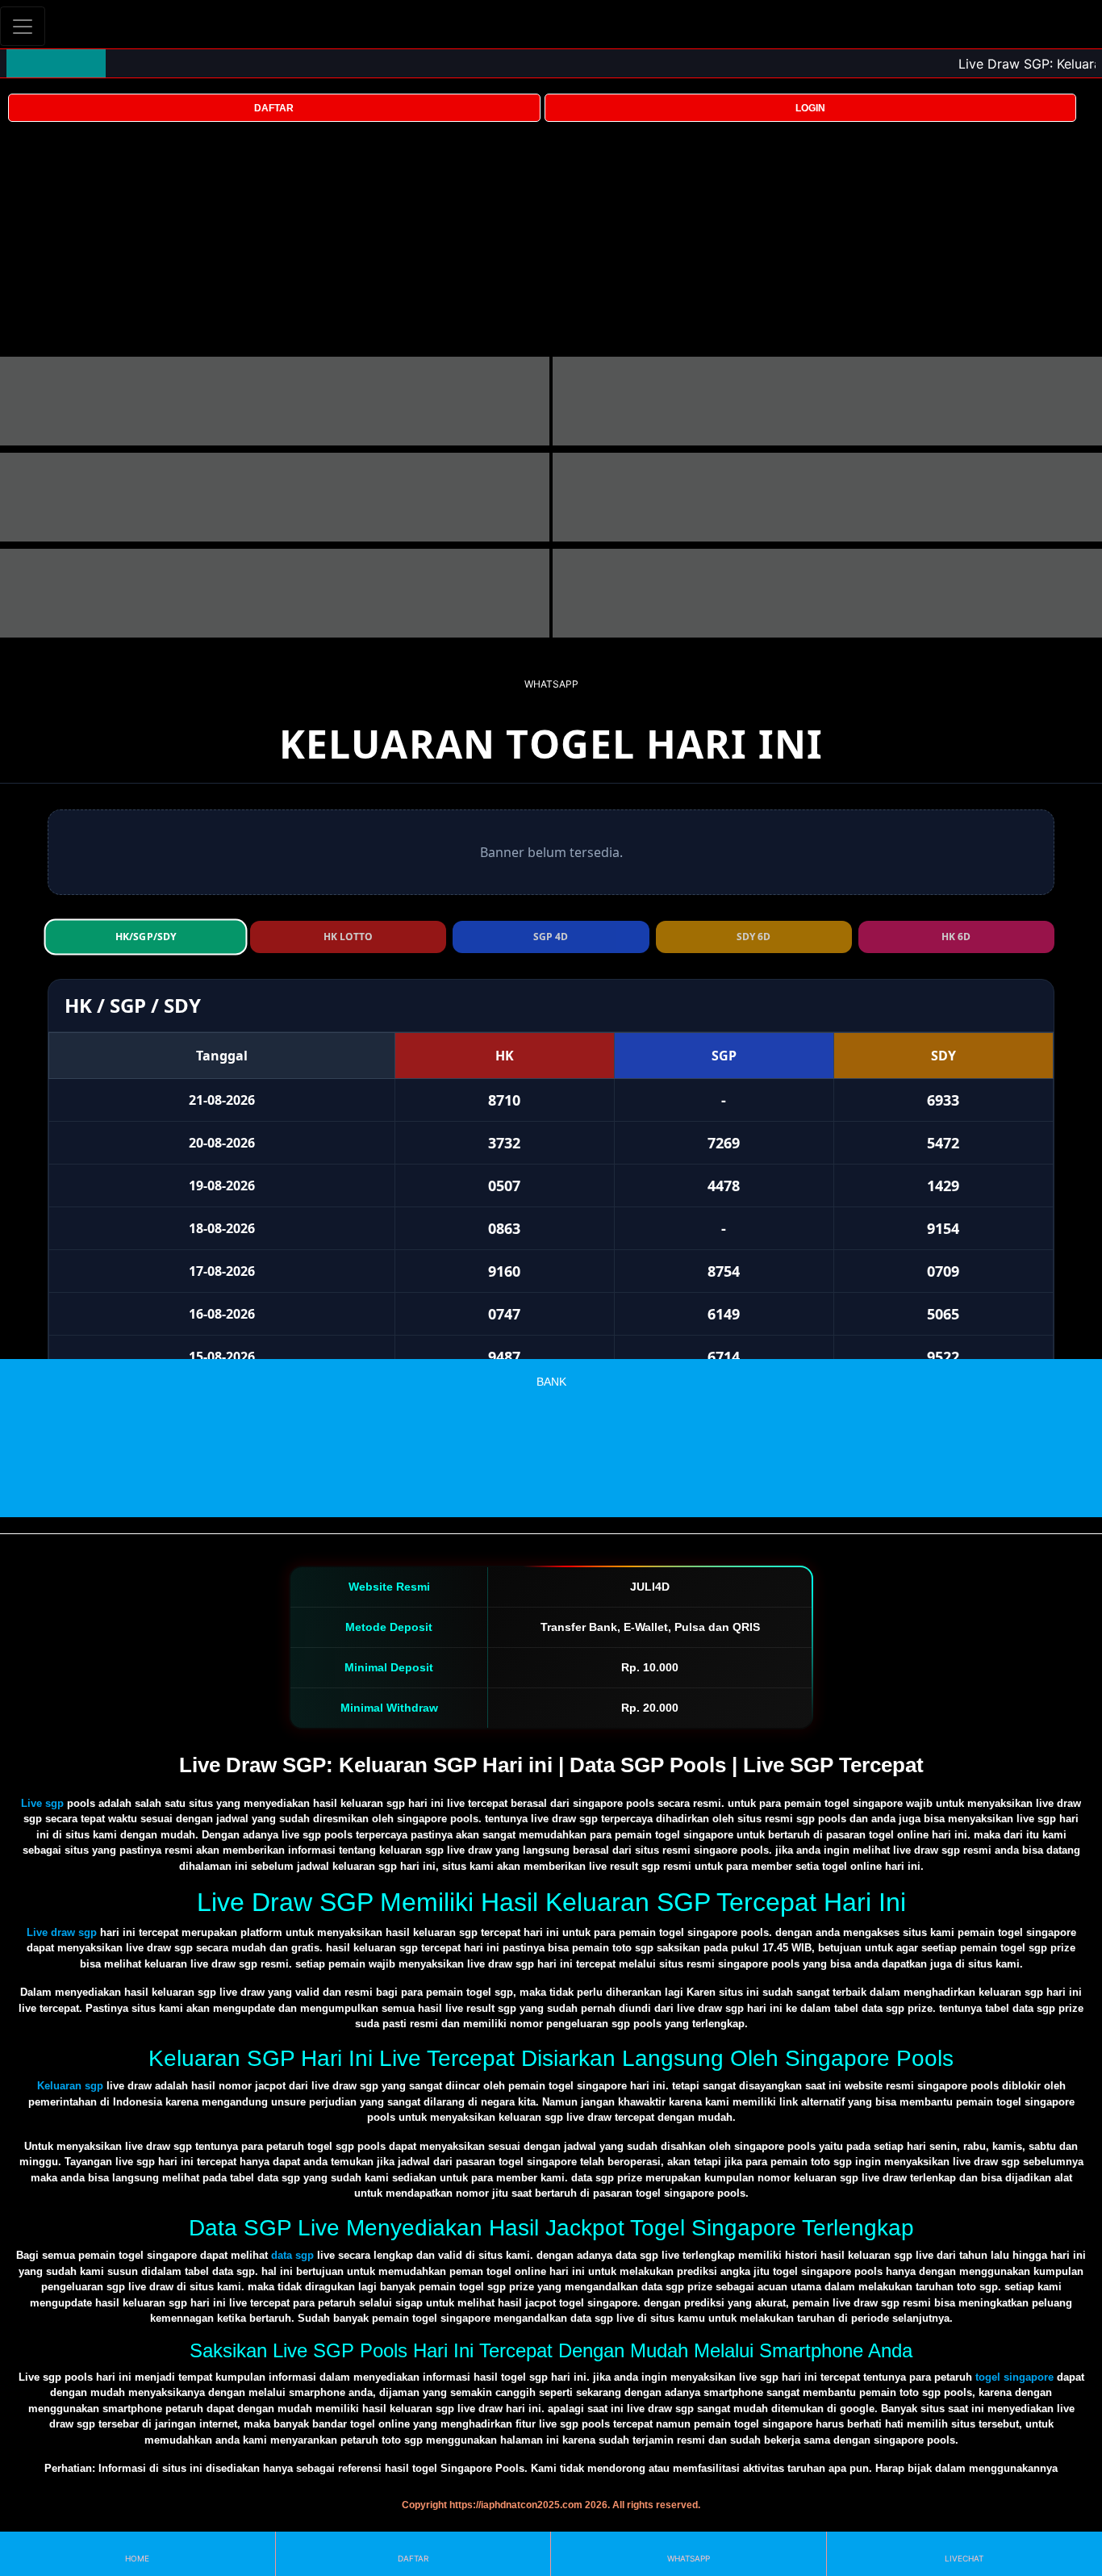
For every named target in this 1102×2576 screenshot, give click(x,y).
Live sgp (42, 1803)
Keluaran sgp (70, 2086)
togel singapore (1014, 2377)
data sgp (292, 2255)
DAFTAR (274, 108)
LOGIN (810, 108)
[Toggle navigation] (23, 26)
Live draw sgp (62, 1932)
